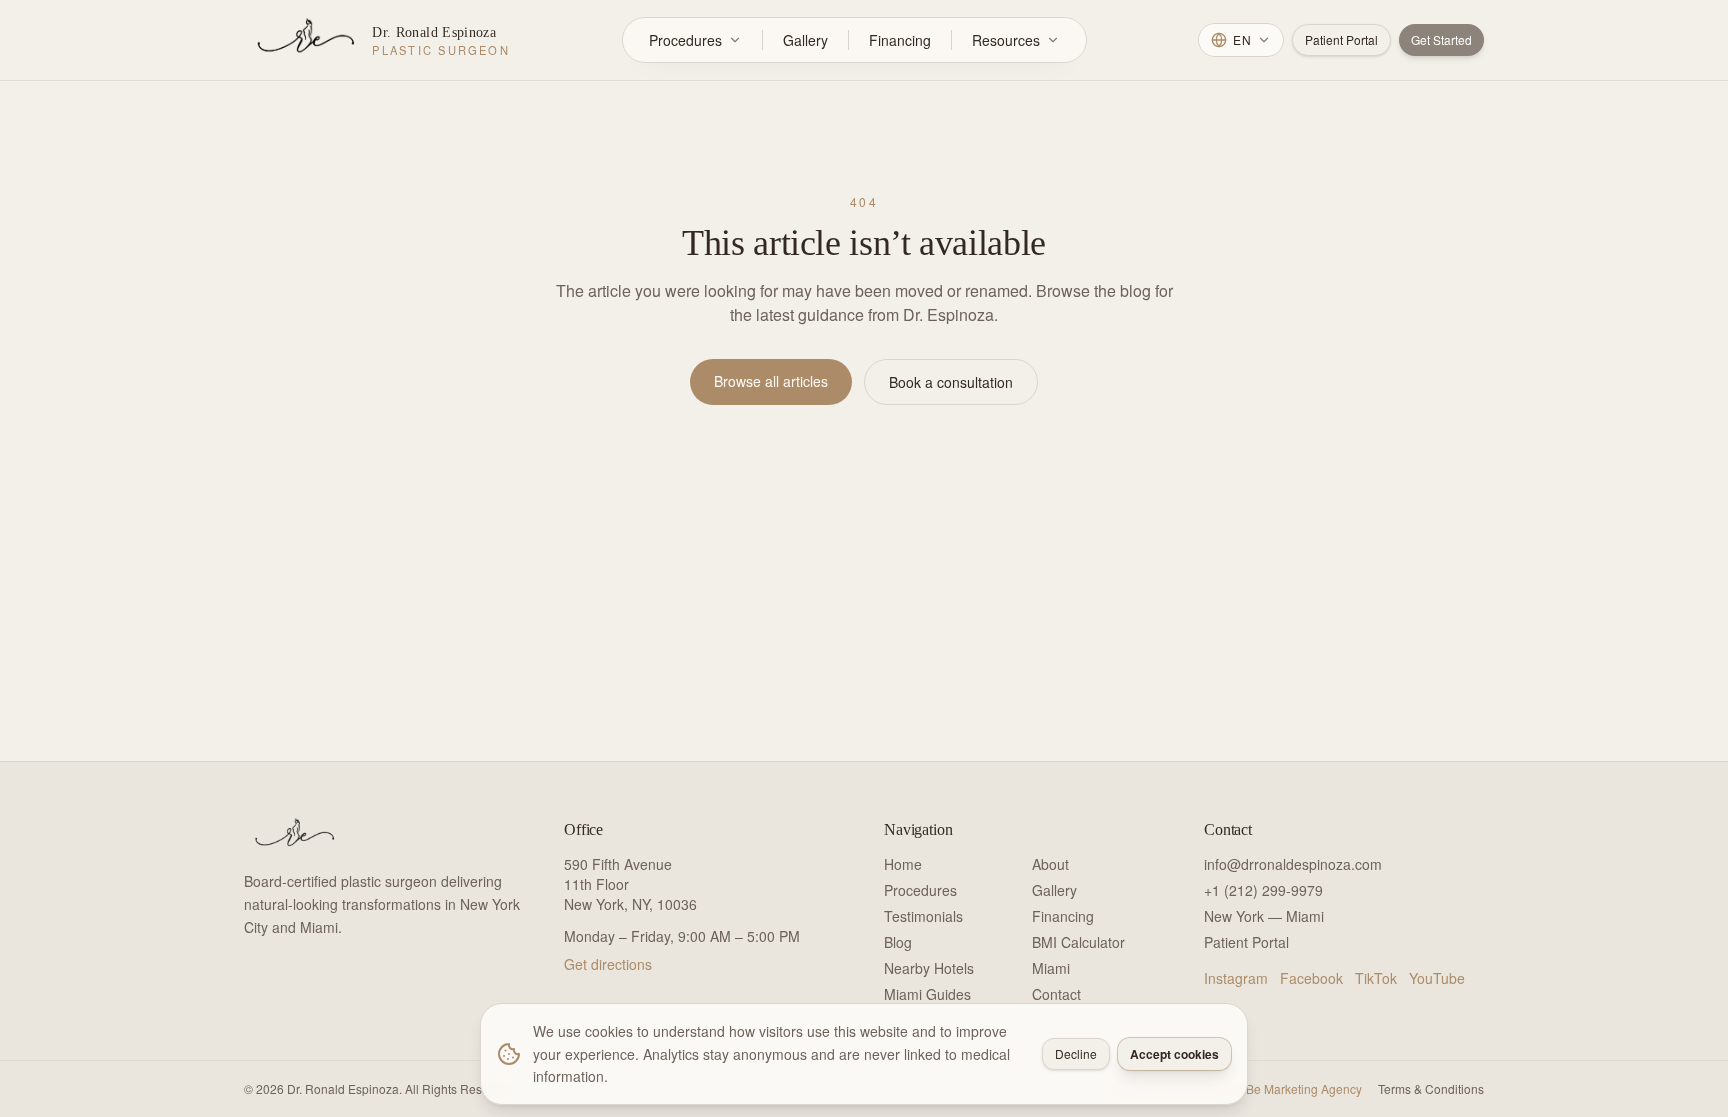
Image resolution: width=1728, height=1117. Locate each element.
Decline (1076, 1053)
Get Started (1441, 39)
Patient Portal (1341, 39)
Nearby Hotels (929, 968)
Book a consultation (951, 382)
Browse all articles (771, 381)
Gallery (805, 40)
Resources (1006, 40)
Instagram (1236, 978)
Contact (1056, 994)
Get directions (608, 964)
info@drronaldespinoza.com (1293, 864)
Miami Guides (927, 994)
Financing (900, 40)
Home (903, 864)
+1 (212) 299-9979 (1263, 890)
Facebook (1311, 978)
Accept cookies (1174, 1054)
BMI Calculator (1078, 942)
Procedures (685, 40)
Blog (898, 942)
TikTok (1376, 978)
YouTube (1437, 978)
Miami (1051, 968)
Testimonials (923, 916)
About (1050, 864)
